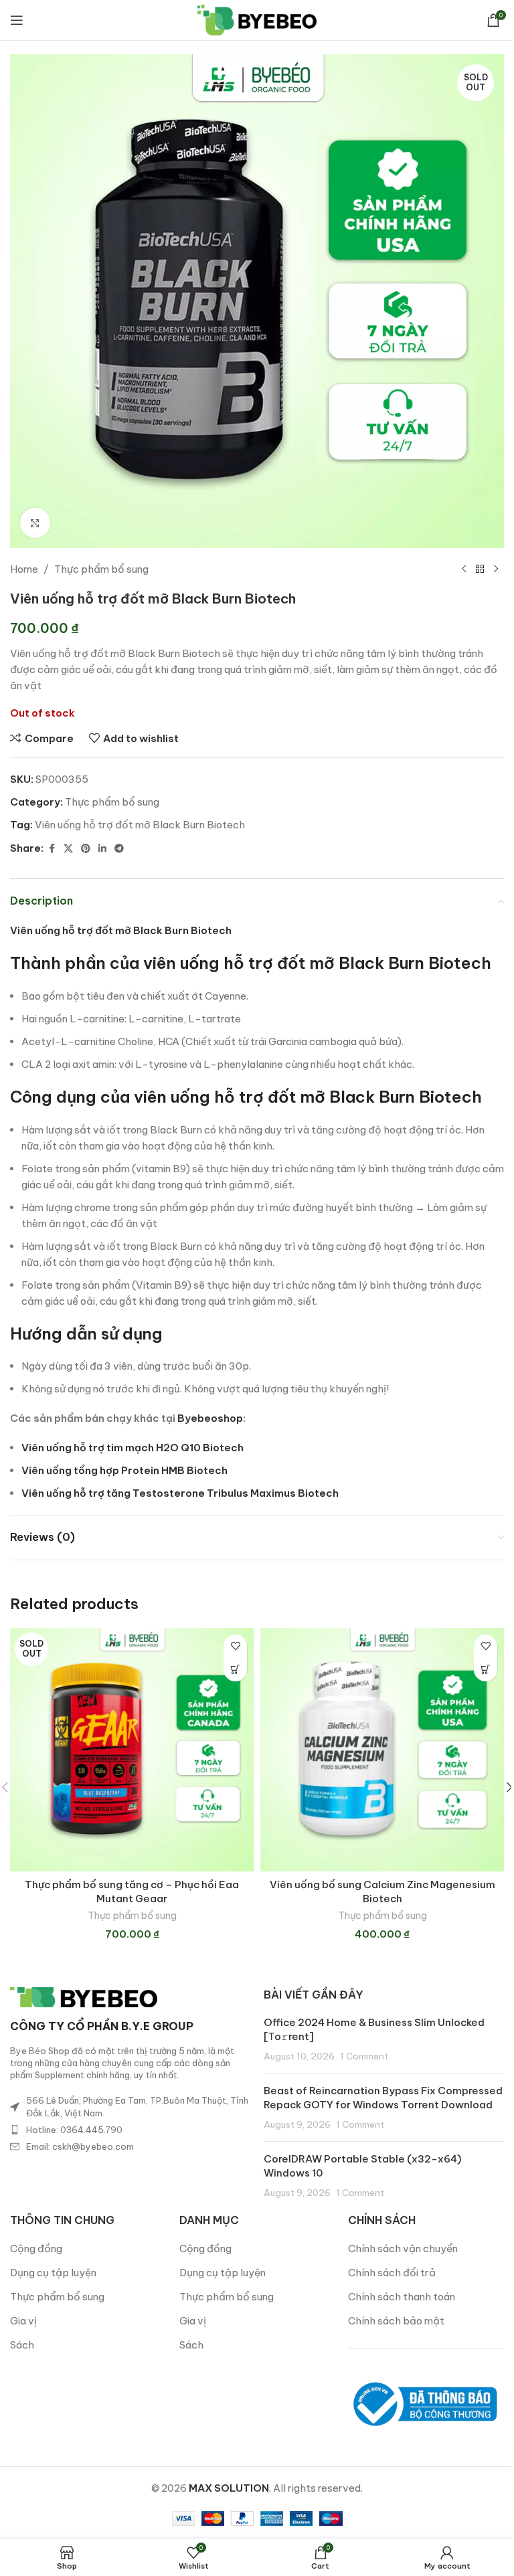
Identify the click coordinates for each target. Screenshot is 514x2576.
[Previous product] (464, 569)
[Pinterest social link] (86, 849)
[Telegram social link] (119, 849)
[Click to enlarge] (35, 523)
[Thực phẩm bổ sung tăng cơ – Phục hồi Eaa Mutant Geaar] (132, 1750)
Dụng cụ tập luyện (53, 2273)
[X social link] (68, 849)
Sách (22, 2345)
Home (24, 569)
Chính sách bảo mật (396, 2321)
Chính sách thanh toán (402, 2297)
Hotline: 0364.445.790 (74, 2130)
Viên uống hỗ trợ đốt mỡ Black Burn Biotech (140, 825)
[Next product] (496, 569)
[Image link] (84, 1996)
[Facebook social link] (52, 849)
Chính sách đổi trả (392, 2273)
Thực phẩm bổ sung (101, 569)
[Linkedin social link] (102, 849)
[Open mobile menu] (17, 20)
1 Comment (364, 2056)
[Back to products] (480, 569)
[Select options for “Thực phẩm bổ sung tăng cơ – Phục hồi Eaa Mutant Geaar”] (235, 1670)
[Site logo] (257, 19)
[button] (486, 1670)
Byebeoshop (210, 1418)
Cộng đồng (36, 2248)
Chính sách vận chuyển (403, 2248)
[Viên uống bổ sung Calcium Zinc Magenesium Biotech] (382, 1750)
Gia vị (23, 2321)
